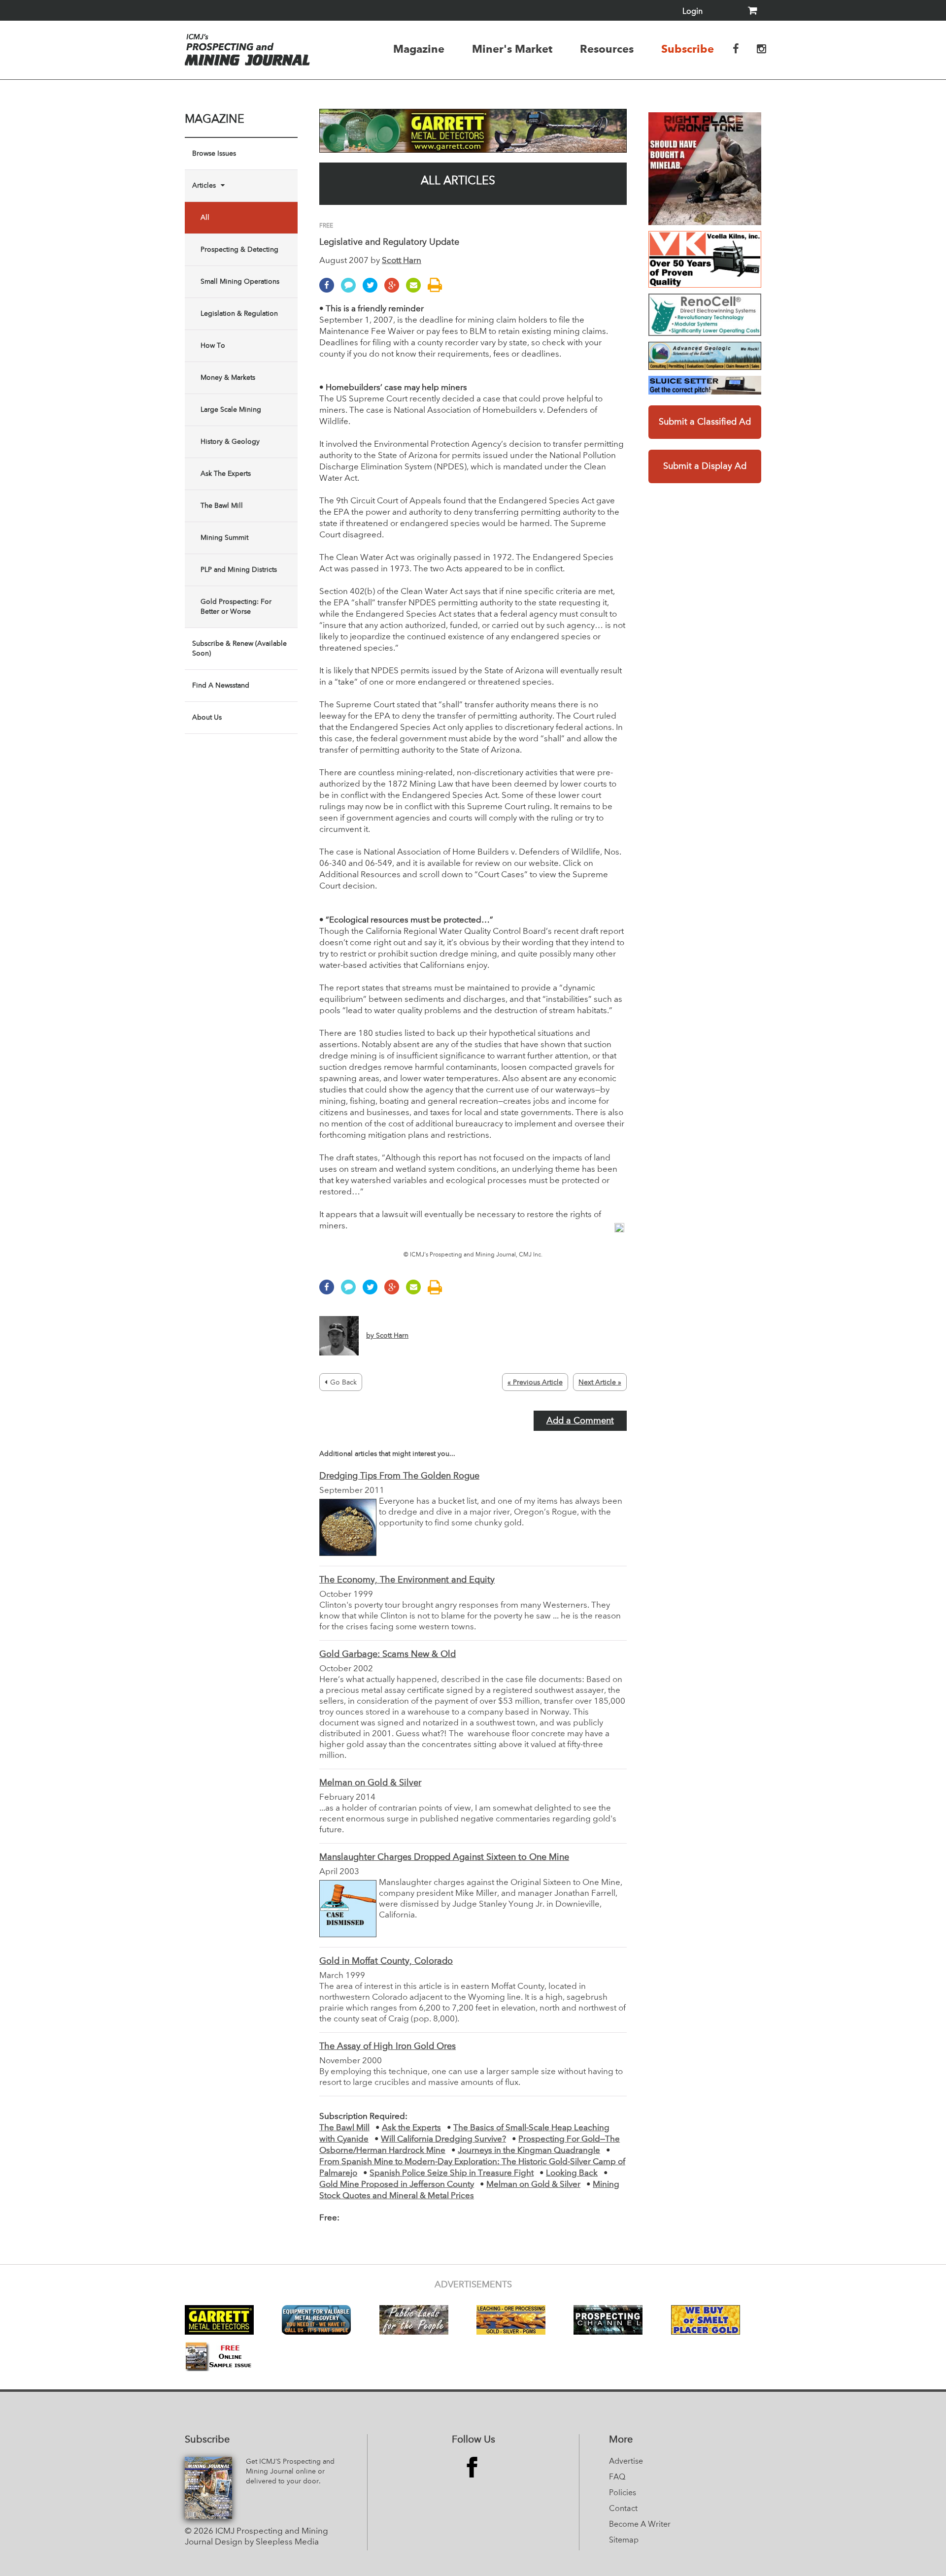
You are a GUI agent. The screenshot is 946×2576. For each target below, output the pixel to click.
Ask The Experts (226, 474)
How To (213, 346)
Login (693, 12)
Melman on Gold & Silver (370, 1783)
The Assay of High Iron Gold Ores (388, 2047)
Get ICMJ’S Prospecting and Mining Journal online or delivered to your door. (290, 2472)
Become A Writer (640, 2525)
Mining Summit (224, 538)
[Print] (438, 290)
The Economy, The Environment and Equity (407, 1580)
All (205, 218)
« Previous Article (535, 1383)
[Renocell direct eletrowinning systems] (705, 315)
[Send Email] (416, 290)
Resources (607, 49)
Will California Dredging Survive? (443, 2139)
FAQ (617, 2477)
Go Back (343, 1383)
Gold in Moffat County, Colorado (386, 1961)
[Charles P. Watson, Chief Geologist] (705, 356)
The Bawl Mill (222, 506)
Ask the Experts (411, 2128)
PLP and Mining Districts (239, 570)
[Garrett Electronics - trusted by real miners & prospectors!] (473, 131)
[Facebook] (329, 290)
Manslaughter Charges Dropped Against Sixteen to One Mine (444, 1857)
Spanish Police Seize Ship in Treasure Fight (452, 2173)
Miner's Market (512, 49)
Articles (204, 186)
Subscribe (688, 49)
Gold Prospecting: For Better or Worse (236, 607)
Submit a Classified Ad (705, 422)
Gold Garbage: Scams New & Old (388, 1654)
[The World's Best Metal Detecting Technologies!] (705, 169)
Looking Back (572, 2173)
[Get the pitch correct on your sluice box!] (705, 385)
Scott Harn (402, 261)
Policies (623, 2493)
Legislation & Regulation (239, 314)
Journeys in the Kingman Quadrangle (529, 2151)
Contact (623, 2509)
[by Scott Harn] (364, 1354)
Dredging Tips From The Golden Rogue (399, 1476)
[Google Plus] (394, 290)
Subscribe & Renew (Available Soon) (239, 649)
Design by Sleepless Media (267, 2542)
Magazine (419, 49)
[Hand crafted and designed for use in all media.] (705, 259)
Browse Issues (214, 154)
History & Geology (230, 442)
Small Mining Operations (240, 282)
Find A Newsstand (221, 686)
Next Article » (600, 1383)
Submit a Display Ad (705, 466)
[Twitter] (372, 290)
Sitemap (624, 2541)
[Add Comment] (351, 290)
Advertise (626, 2462)
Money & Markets (228, 378)
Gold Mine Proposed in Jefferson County (397, 2185)
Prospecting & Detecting (239, 250)
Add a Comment (580, 1421)
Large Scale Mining (231, 410)
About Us (207, 718)
